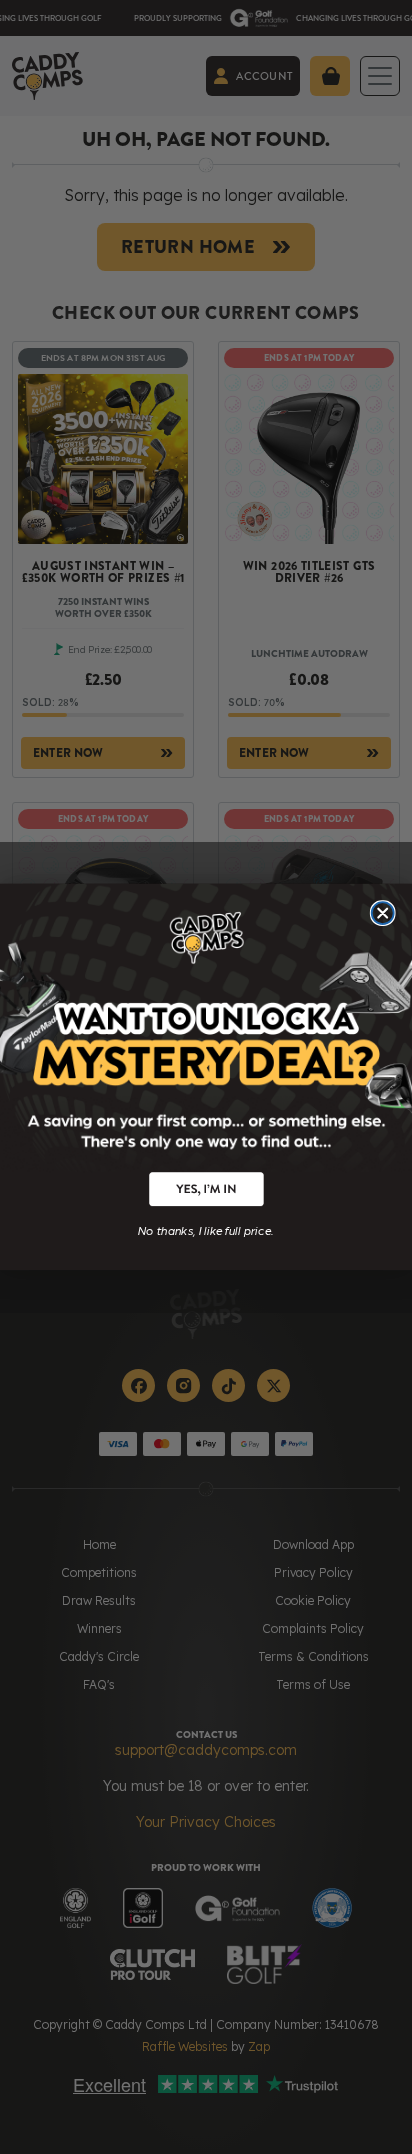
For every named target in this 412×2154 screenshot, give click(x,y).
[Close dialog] (383, 913)
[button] (206, 1189)
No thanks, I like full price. (206, 1228)
